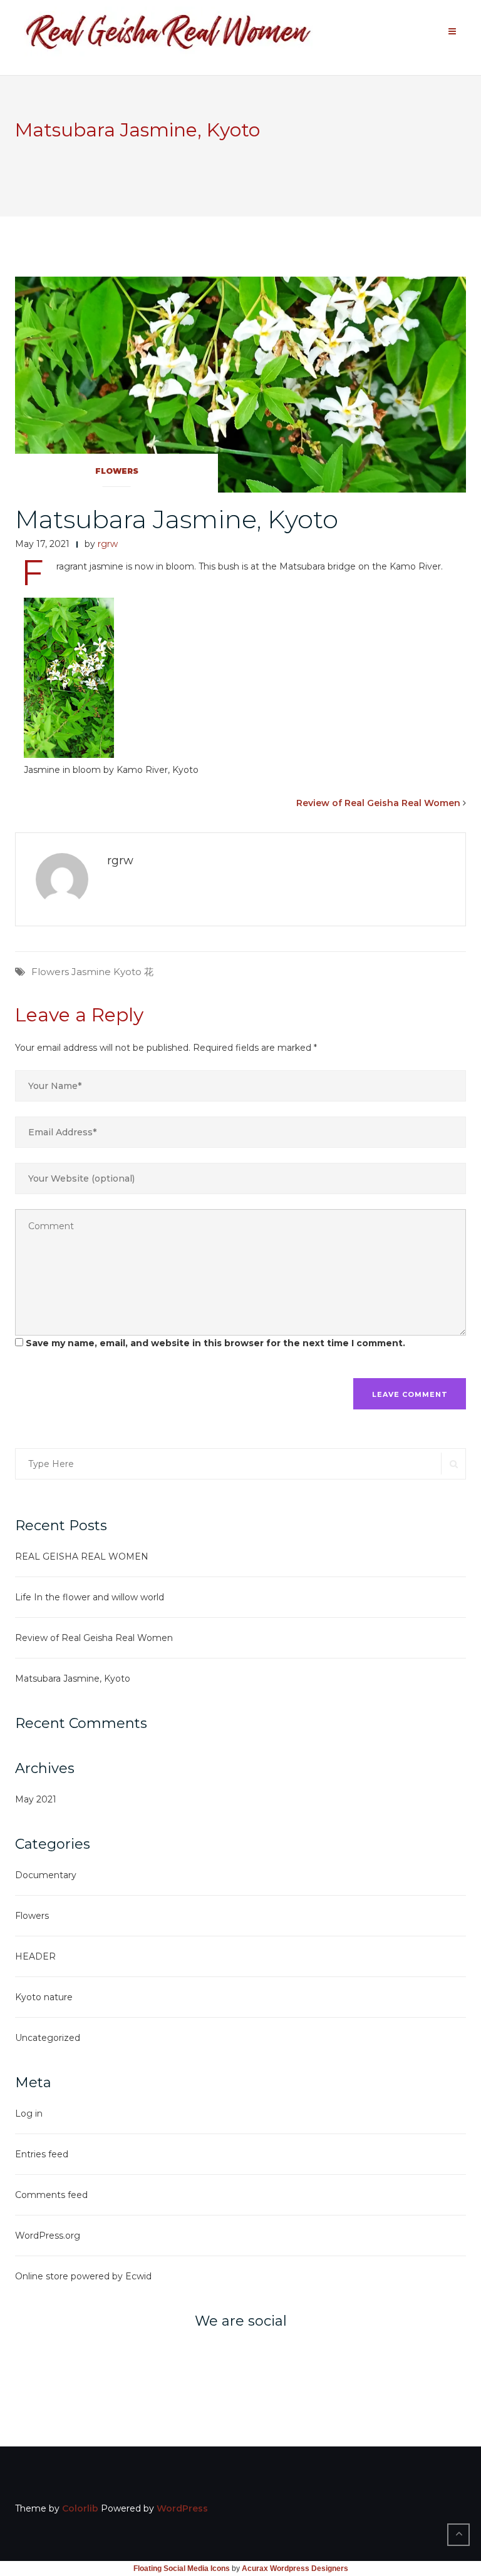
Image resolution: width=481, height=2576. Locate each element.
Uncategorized (48, 2038)
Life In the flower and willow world (90, 1597)
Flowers (117, 471)
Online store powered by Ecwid (83, 2276)
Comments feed (51, 2195)
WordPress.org (48, 2236)
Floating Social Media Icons (182, 2568)
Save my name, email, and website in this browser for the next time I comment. (215, 1343)
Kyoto (127, 972)
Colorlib (80, 2508)
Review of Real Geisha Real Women (378, 803)
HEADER (35, 1956)
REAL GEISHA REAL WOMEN (82, 1556)
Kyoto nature (44, 1997)
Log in (29, 2113)
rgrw (108, 544)
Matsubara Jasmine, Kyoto (177, 519)
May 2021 (36, 1799)
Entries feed (42, 2154)
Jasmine (91, 972)
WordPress (182, 2508)
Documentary (46, 1875)
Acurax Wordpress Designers (295, 2568)
